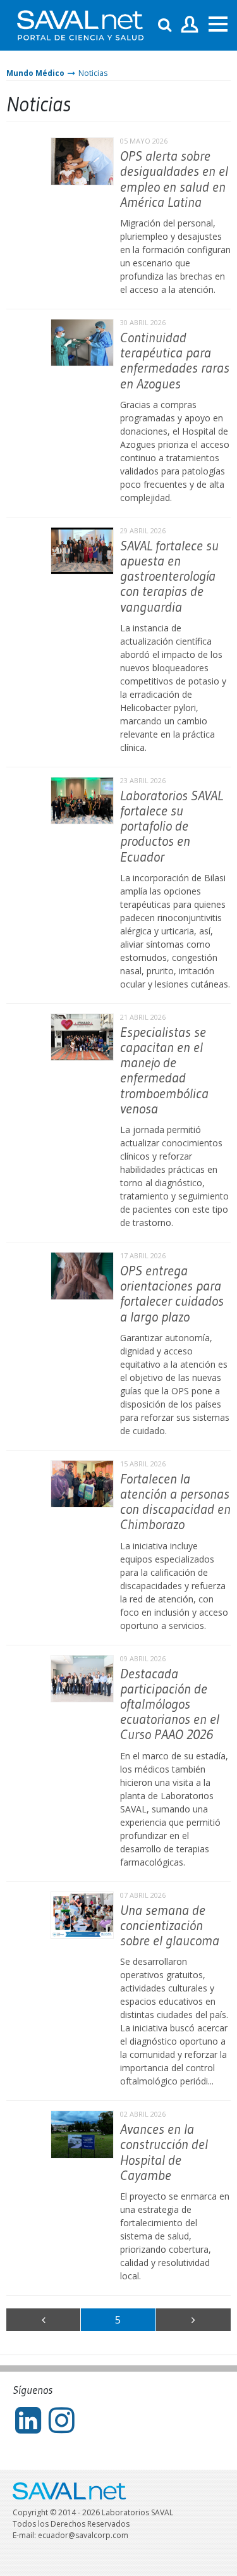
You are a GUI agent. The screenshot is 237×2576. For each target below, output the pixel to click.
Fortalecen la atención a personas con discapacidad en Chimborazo (175, 1502)
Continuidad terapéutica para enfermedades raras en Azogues (175, 361)
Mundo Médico (35, 73)
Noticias (93, 73)
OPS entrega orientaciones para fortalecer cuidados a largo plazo (172, 1294)
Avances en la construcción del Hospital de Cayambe (164, 2152)
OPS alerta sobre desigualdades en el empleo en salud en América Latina (174, 179)
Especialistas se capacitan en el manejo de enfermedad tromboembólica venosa (164, 1070)
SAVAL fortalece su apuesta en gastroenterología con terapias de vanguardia (169, 576)
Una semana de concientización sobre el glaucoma (170, 1925)
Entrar (190, 25)
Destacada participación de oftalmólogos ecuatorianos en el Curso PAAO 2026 (170, 1704)
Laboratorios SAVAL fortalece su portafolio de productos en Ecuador (172, 826)
